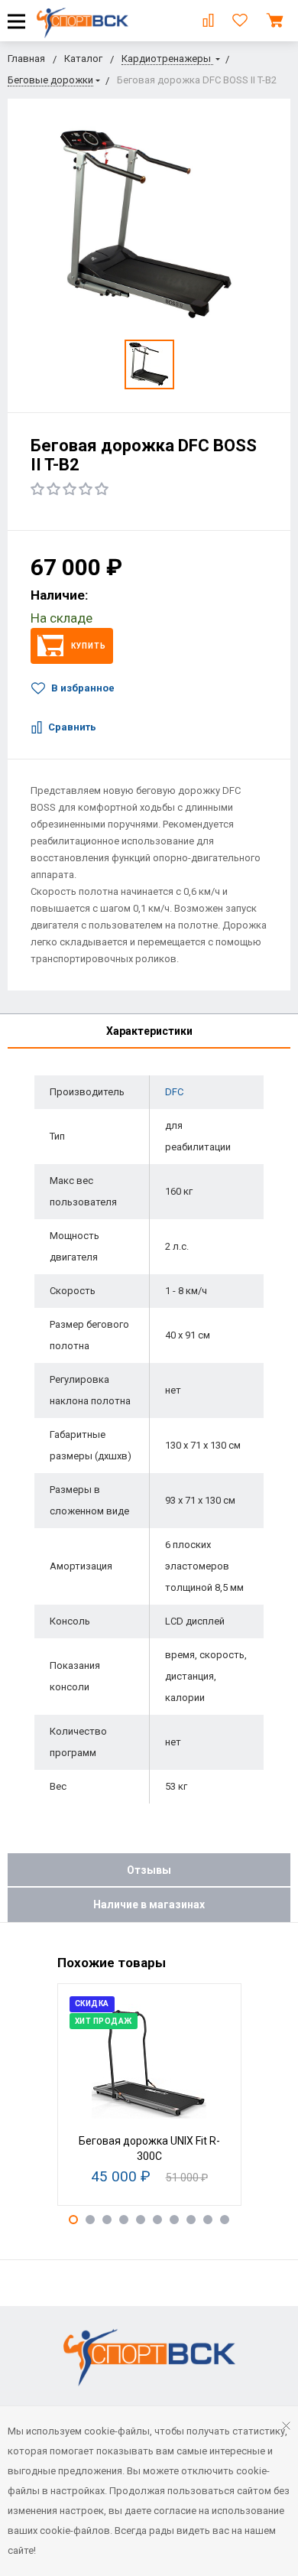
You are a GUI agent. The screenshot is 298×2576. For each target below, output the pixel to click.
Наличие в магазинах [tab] (149, 1904)
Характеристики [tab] (149, 1031)
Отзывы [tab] (149, 1870)
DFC (174, 1092)
